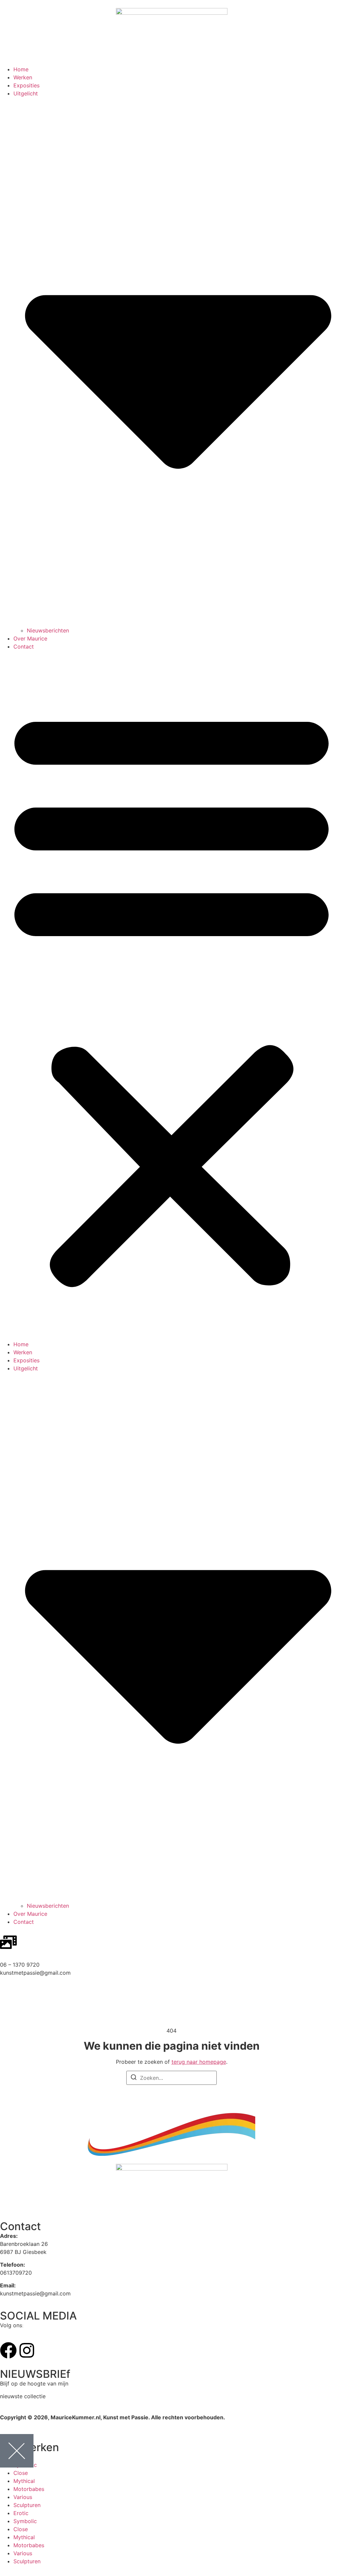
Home (21, 69)
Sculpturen (27, 2505)
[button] (171, 995)
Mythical (24, 2481)
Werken (23, 77)
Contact (24, 647)
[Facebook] (8, 2350)
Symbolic (25, 2521)
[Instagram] (27, 2350)
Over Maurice (30, 638)
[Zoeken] (134, 2078)
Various (23, 2497)
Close (21, 2473)
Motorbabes (29, 2489)
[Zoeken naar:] (171, 2078)
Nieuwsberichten (48, 630)
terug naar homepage (199, 2062)
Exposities (26, 85)
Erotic (21, 2513)
